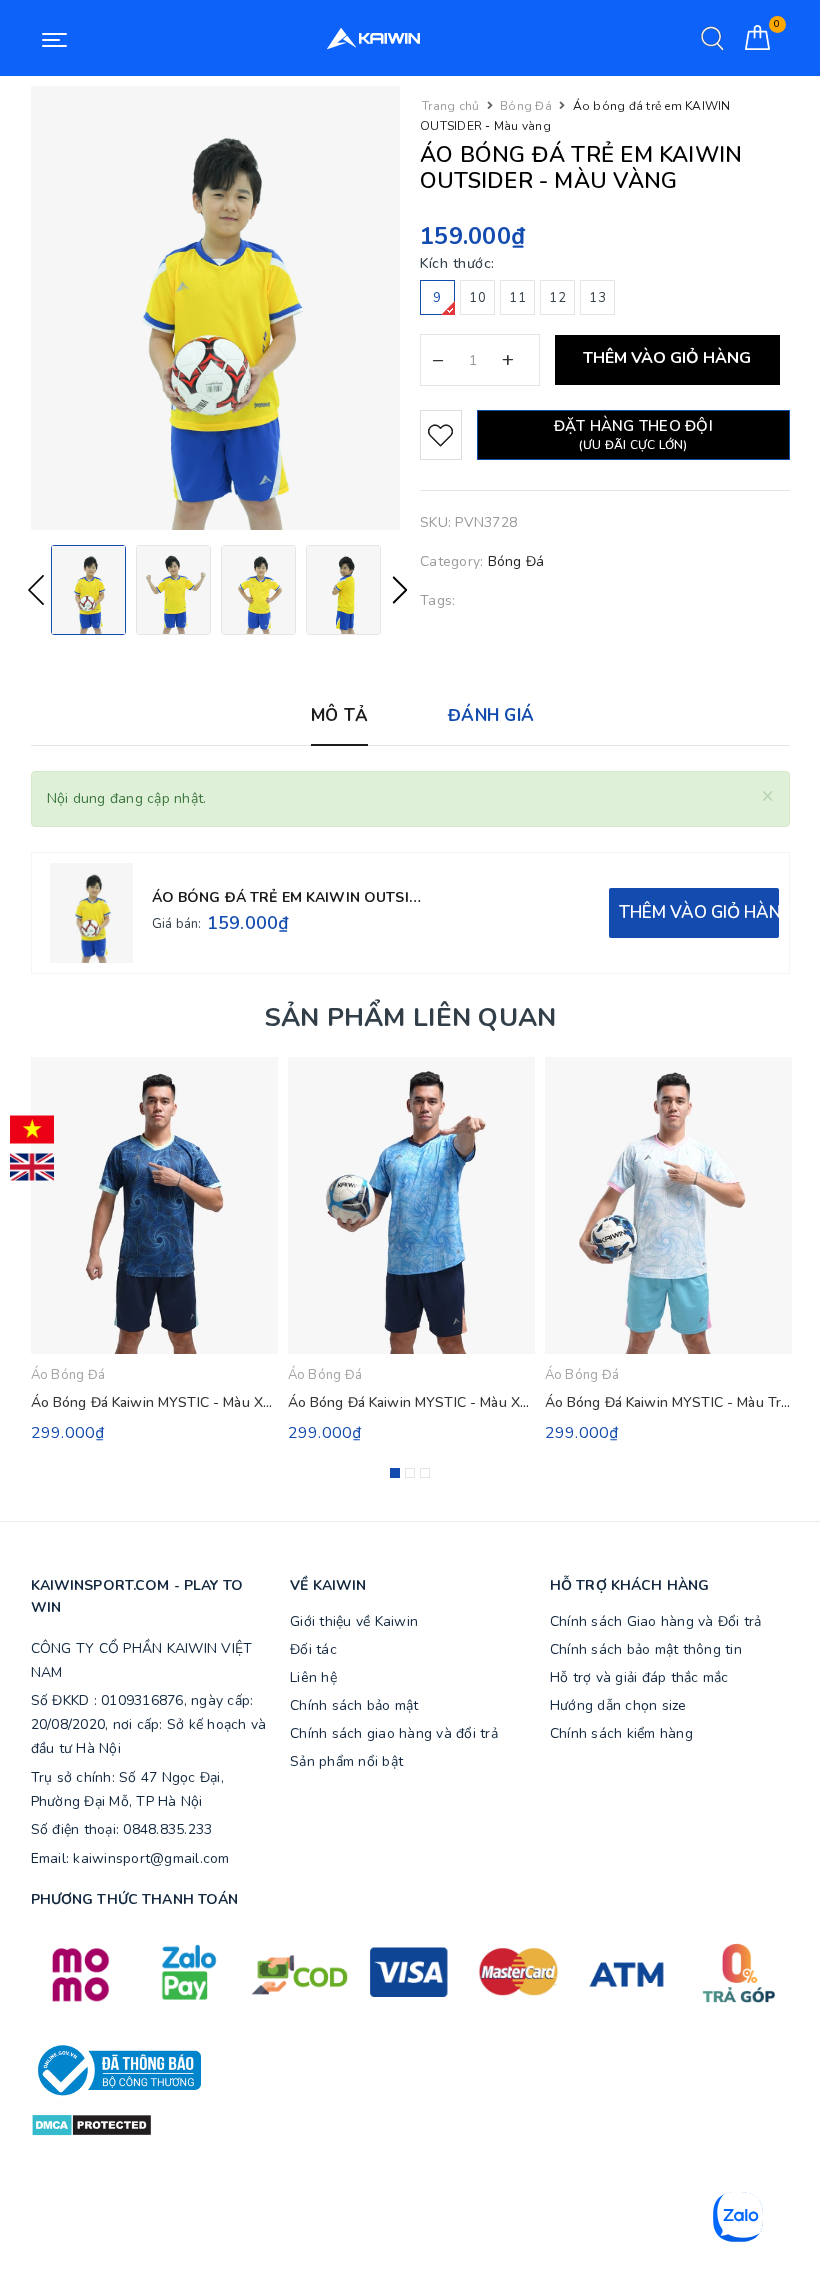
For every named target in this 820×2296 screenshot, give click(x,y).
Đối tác (313, 1649)
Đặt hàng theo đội (633, 434)
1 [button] (395, 1473)
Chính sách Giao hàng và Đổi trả (656, 1621)
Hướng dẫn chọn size (618, 1705)
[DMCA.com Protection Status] (91, 2124)
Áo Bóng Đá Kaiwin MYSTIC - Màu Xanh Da (426, 1402)
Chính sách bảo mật (354, 1705)
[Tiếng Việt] (32, 1130)
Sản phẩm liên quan (410, 1017)
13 (597, 298)
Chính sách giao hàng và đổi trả (394, 1733)
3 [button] (425, 1473)
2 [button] (410, 1473)
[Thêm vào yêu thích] (441, 435)
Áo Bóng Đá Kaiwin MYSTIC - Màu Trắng (675, 1402)
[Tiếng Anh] (32, 1167)
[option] (216, 308)
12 (557, 298)
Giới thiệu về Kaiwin (354, 1621)
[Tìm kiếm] (712, 38)
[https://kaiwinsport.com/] (374, 38)
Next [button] (400, 590)
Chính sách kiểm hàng (621, 1733)
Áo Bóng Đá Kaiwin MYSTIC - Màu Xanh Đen (174, 1402)
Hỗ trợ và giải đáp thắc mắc (639, 1677)
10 (477, 298)
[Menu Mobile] (54, 38)
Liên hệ (313, 1677)
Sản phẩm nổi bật (346, 1761)
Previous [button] (36, 590)
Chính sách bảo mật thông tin (646, 1649)
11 (517, 298)
